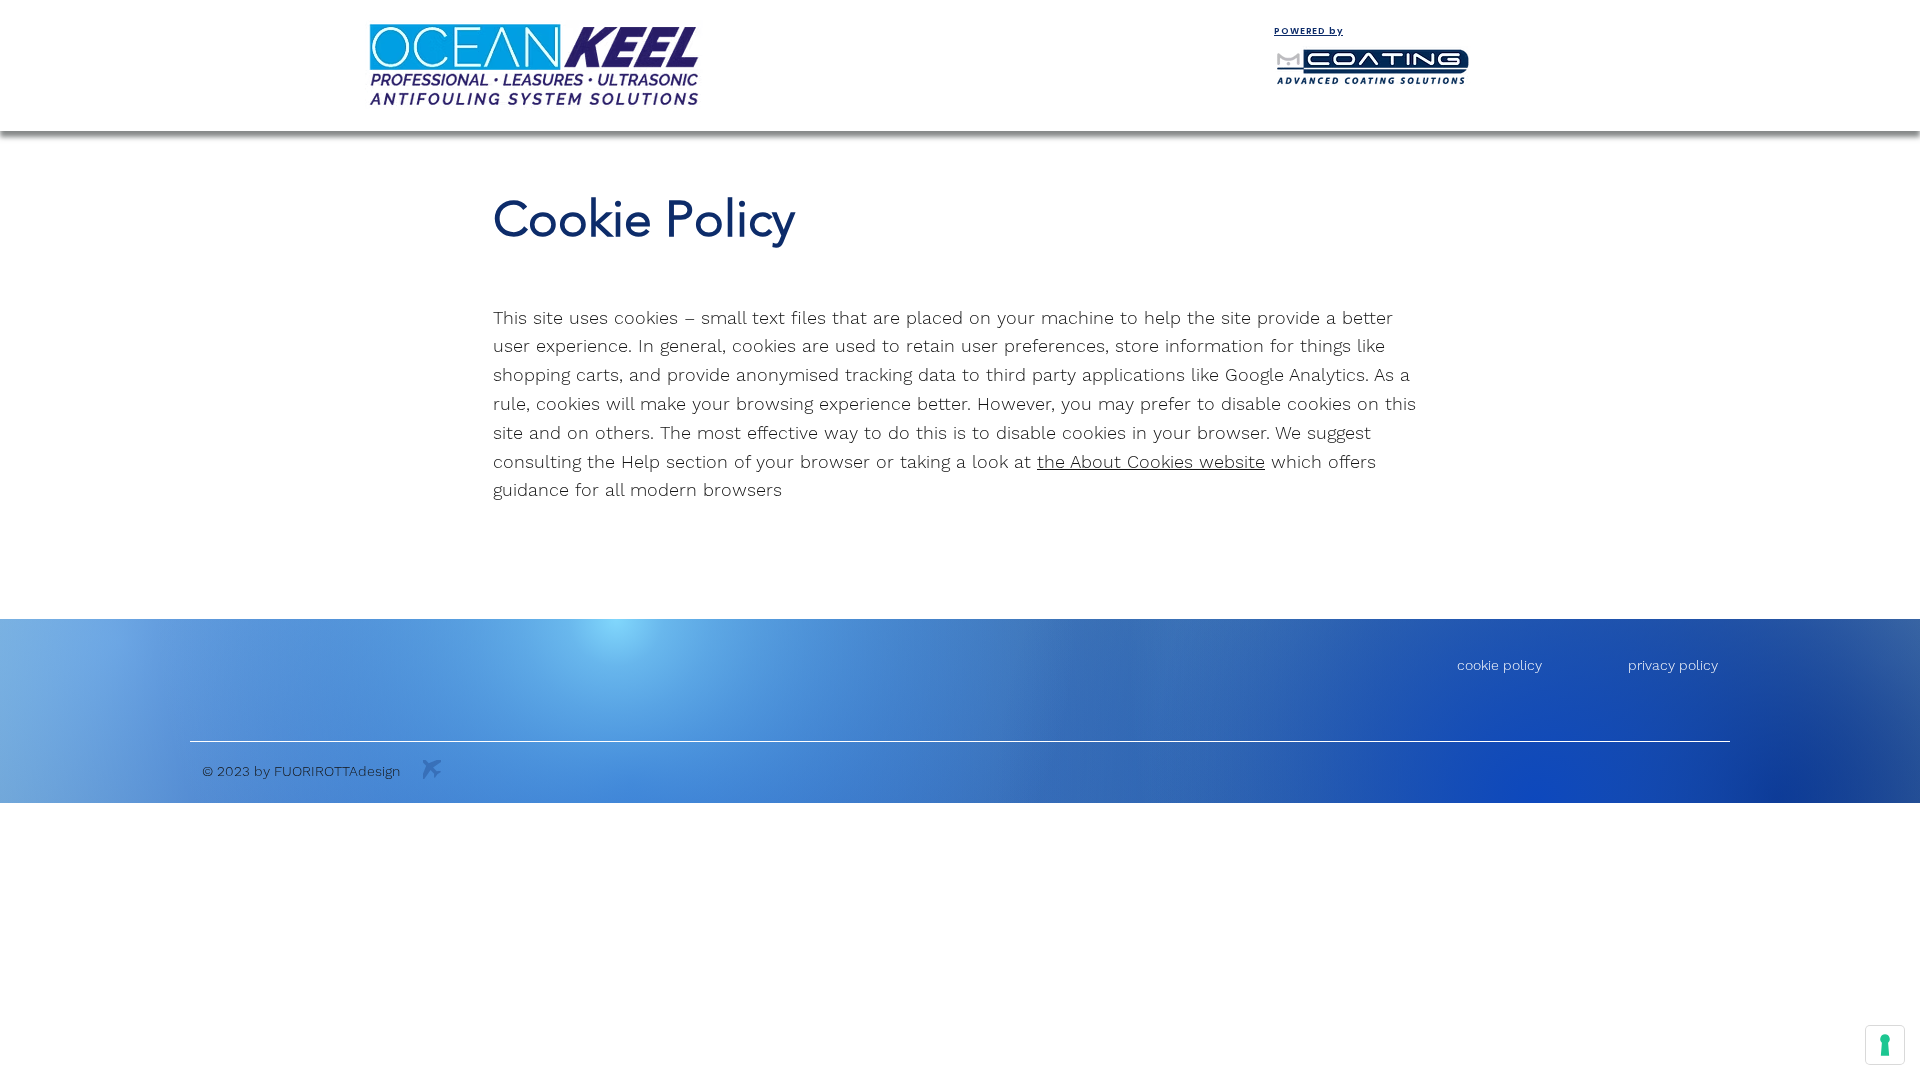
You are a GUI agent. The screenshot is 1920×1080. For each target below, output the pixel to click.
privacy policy (1673, 665)
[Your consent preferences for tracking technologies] (1885, 1045)
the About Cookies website (1151, 461)
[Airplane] (432, 769)
